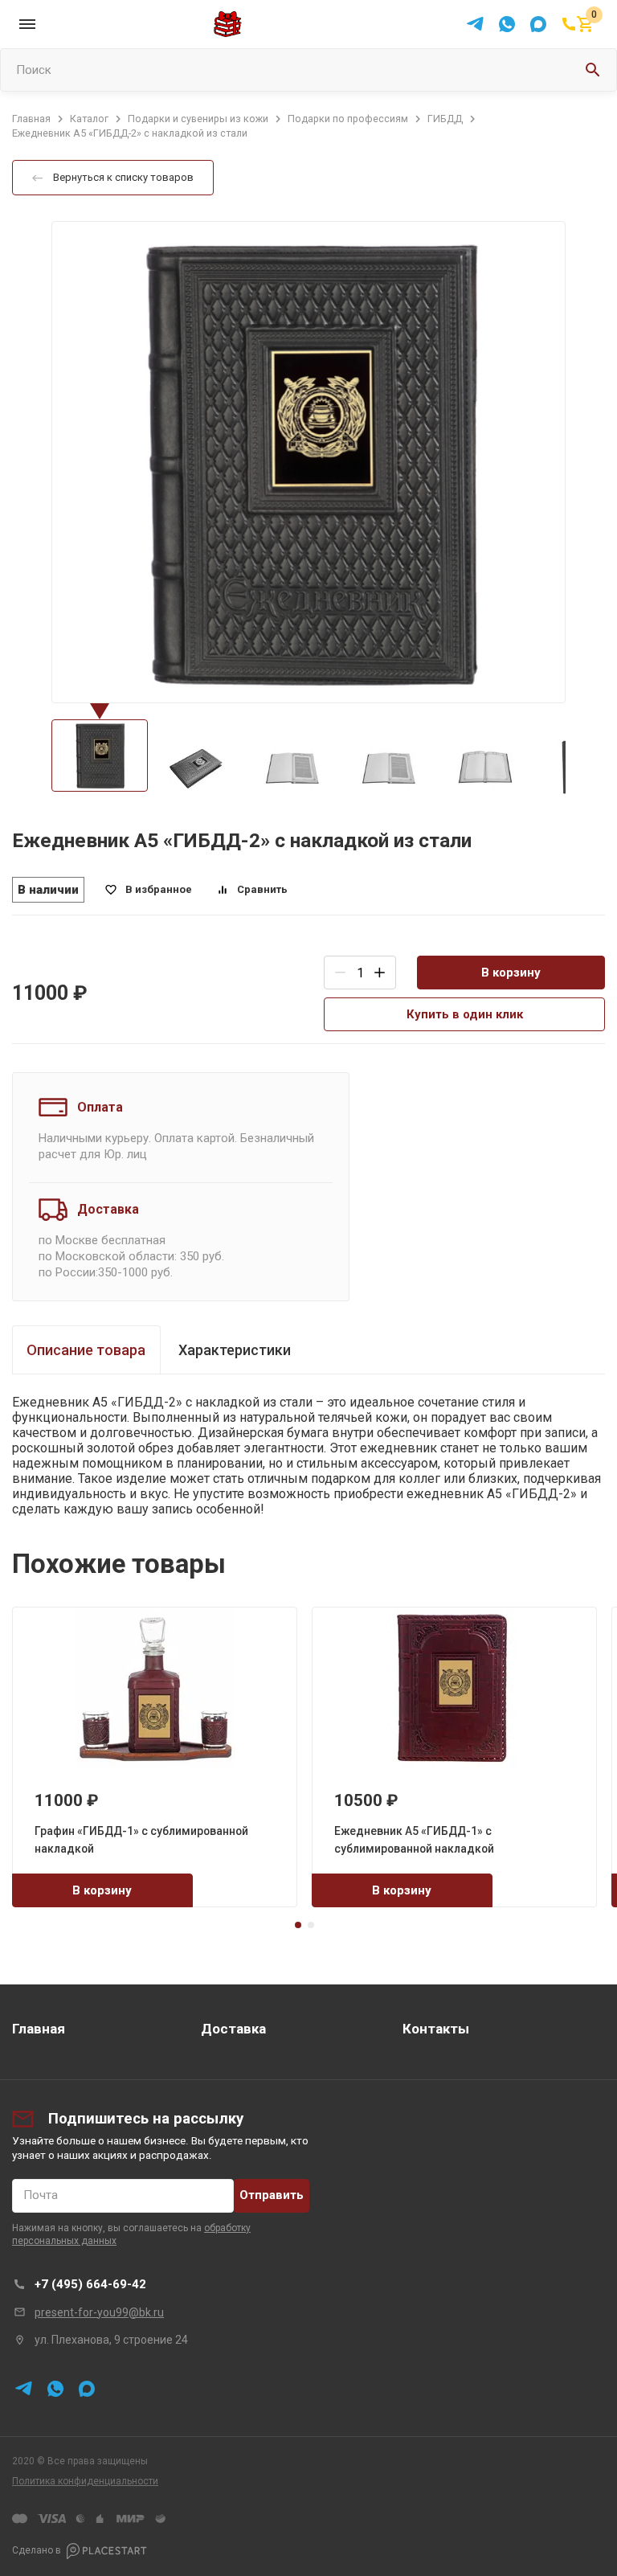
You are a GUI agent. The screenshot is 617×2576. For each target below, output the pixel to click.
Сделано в (37, 2550)
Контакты (436, 2029)
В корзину (511, 973)
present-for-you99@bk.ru (99, 2312)
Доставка (233, 2029)
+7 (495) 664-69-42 (90, 2284)
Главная (39, 2029)
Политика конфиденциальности (85, 2481)
